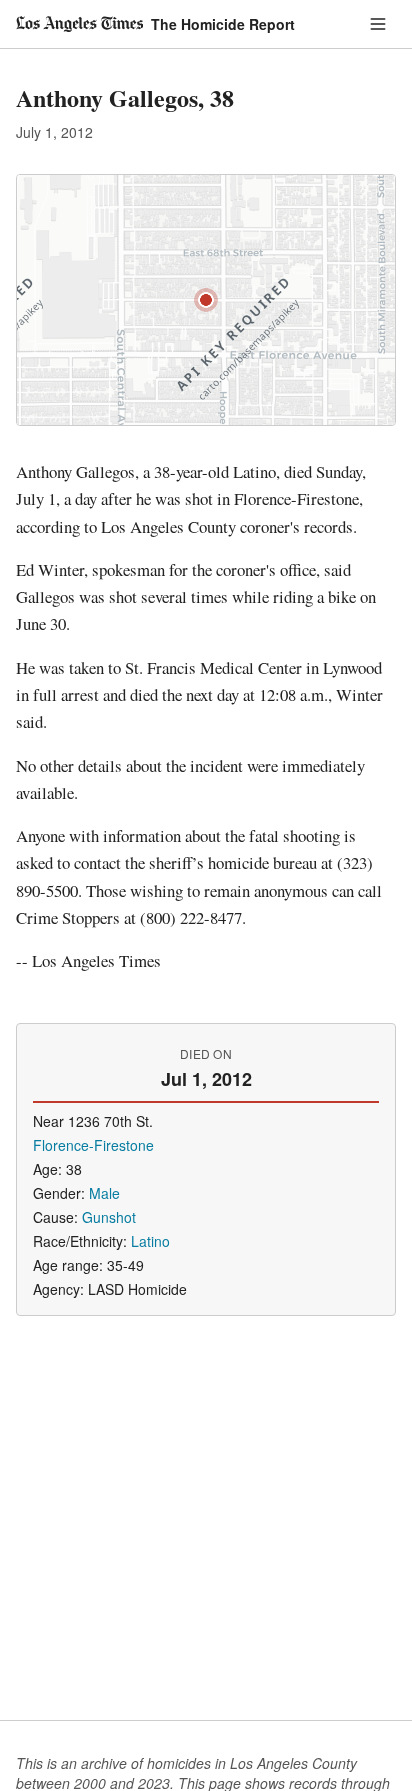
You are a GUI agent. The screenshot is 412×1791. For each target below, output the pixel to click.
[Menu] (378, 24)
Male (104, 1193)
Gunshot (109, 1217)
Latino (150, 1241)
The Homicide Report (223, 24)
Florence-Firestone (93, 1145)
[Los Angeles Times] (79, 24)
